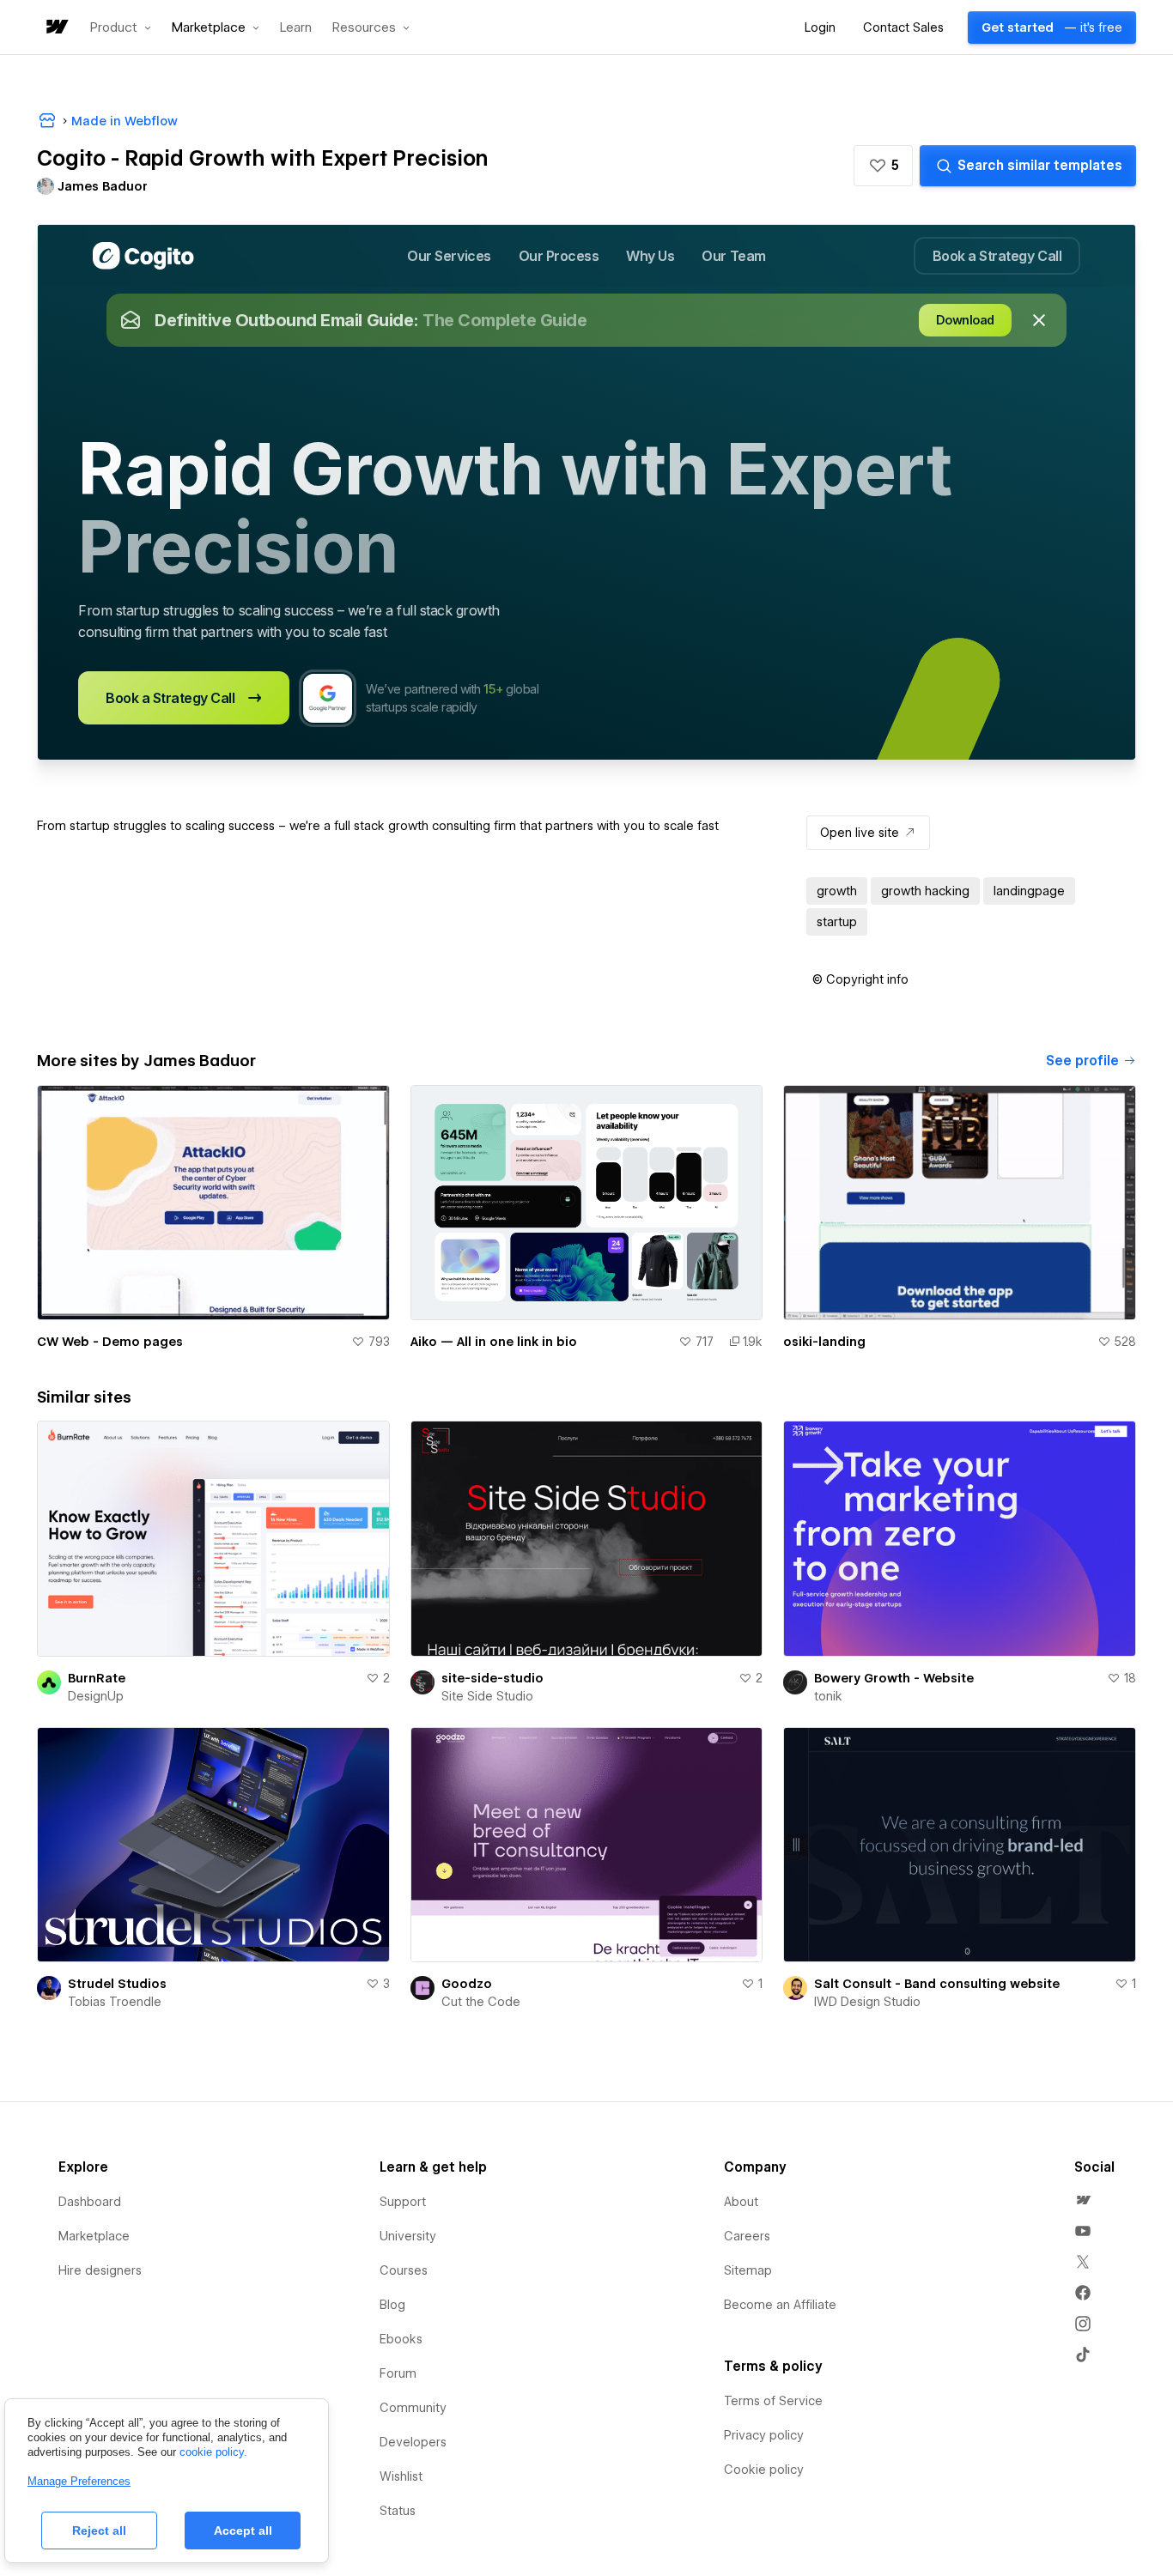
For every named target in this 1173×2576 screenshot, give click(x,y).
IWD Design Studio (867, 2002)
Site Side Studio (487, 1696)
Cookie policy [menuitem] (764, 2470)
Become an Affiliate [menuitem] (780, 2305)
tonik (828, 1696)
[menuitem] (1083, 2200)
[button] (121, 27)
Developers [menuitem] (413, 2442)
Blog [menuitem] (392, 2305)
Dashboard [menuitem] (90, 2202)
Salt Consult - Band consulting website (937, 1984)
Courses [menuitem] (404, 2270)
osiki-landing (824, 1342)
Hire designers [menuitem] (100, 2270)
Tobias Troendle (115, 2002)
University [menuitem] (408, 2236)
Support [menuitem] (403, 2202)
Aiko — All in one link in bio (494, 1342)
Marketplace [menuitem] (94, 2236)
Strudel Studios (117, 1984)
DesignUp (96, 1696)
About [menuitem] (741, 2202)
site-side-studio (492, 1678)
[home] (56, 28)
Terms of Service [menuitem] (773, 2401)
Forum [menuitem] (398, 2373)
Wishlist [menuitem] (401, 2476)
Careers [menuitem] (747, 2236)
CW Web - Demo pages (110, 1342)
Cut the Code (481, 2002)
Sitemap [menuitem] (748, 2270)
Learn (296, 28)
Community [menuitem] (413, 2408)
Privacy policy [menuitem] (764, 2435)
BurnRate (97, 1678)
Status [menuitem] (398, 2511)
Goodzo (467, 1984)
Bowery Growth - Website (894, 1678)
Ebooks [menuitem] (401, 2339)
